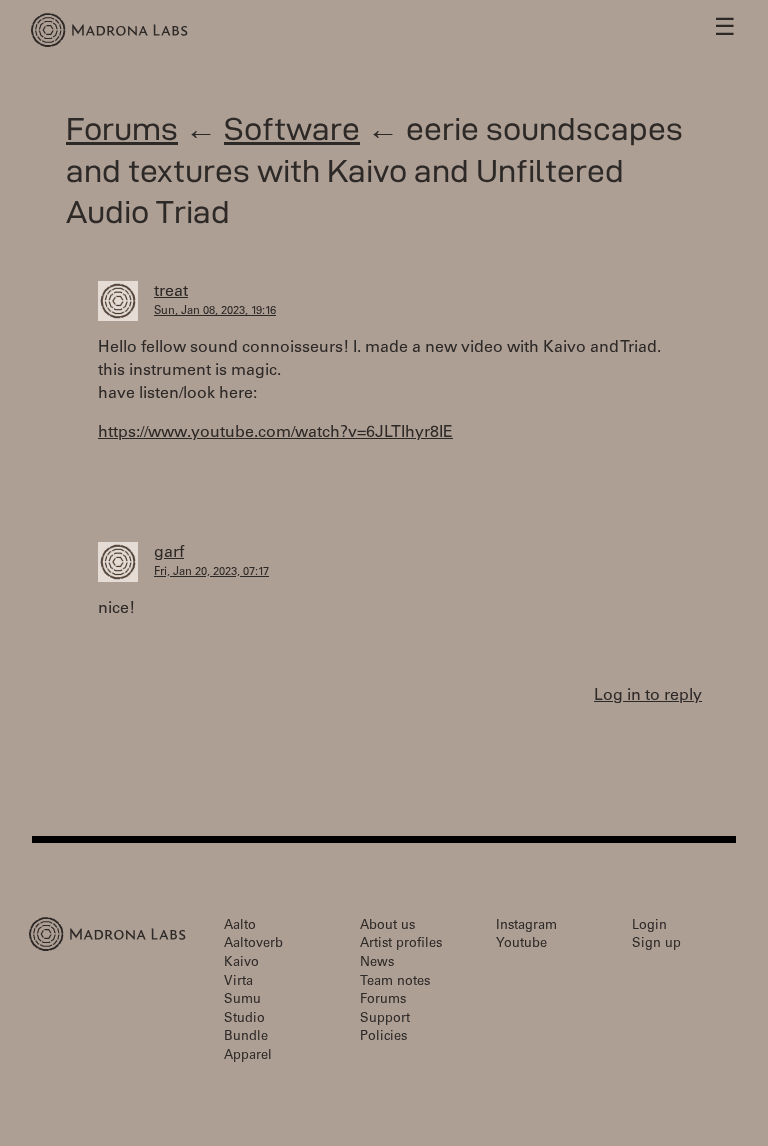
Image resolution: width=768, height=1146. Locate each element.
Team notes (395, 982)
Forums (122, 128)
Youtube (521, 944)
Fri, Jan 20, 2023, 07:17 (211, 572)
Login (649, 926)
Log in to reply (648, 696)
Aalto (240, 926)
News (377, 963)
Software (292, 128)
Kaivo (241, 963)
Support (385, 1019)
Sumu (242, 1000)
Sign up (656, 944)
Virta (238, 982)
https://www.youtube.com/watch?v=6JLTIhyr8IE (275, 433)
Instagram (526, 926)
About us (387, 926)
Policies (383, 1037)
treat (171, 292)
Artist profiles (401, 944)
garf (169, 553)
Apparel (248, 1056)
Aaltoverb (253, 944)
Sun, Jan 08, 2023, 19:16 (215, 311)
